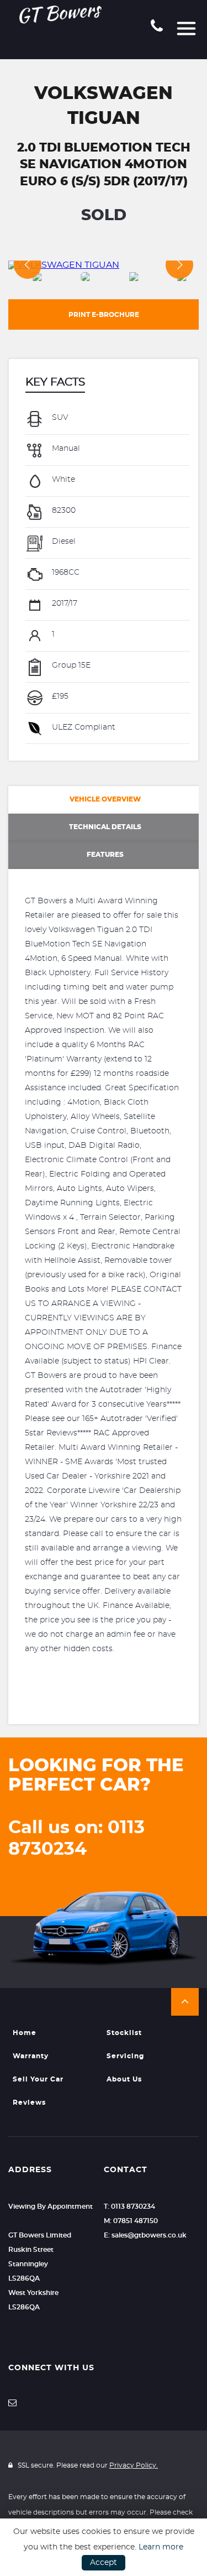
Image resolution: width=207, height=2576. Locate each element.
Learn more (161, 2547)
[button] (185, 2002)
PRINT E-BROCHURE (104, 315)
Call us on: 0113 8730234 (76, 1838)
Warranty (31, 2056)
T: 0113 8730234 (129, 2206)
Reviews (29, 2103)
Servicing (125, 2056)
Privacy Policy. (134, 2465)
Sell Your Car (38, 2079)
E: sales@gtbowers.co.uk (145, 2235)
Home (25, 2033)
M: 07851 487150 (131, 2221)
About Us (124, 2079)
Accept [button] (104, 2563)
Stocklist (124, 2033)
